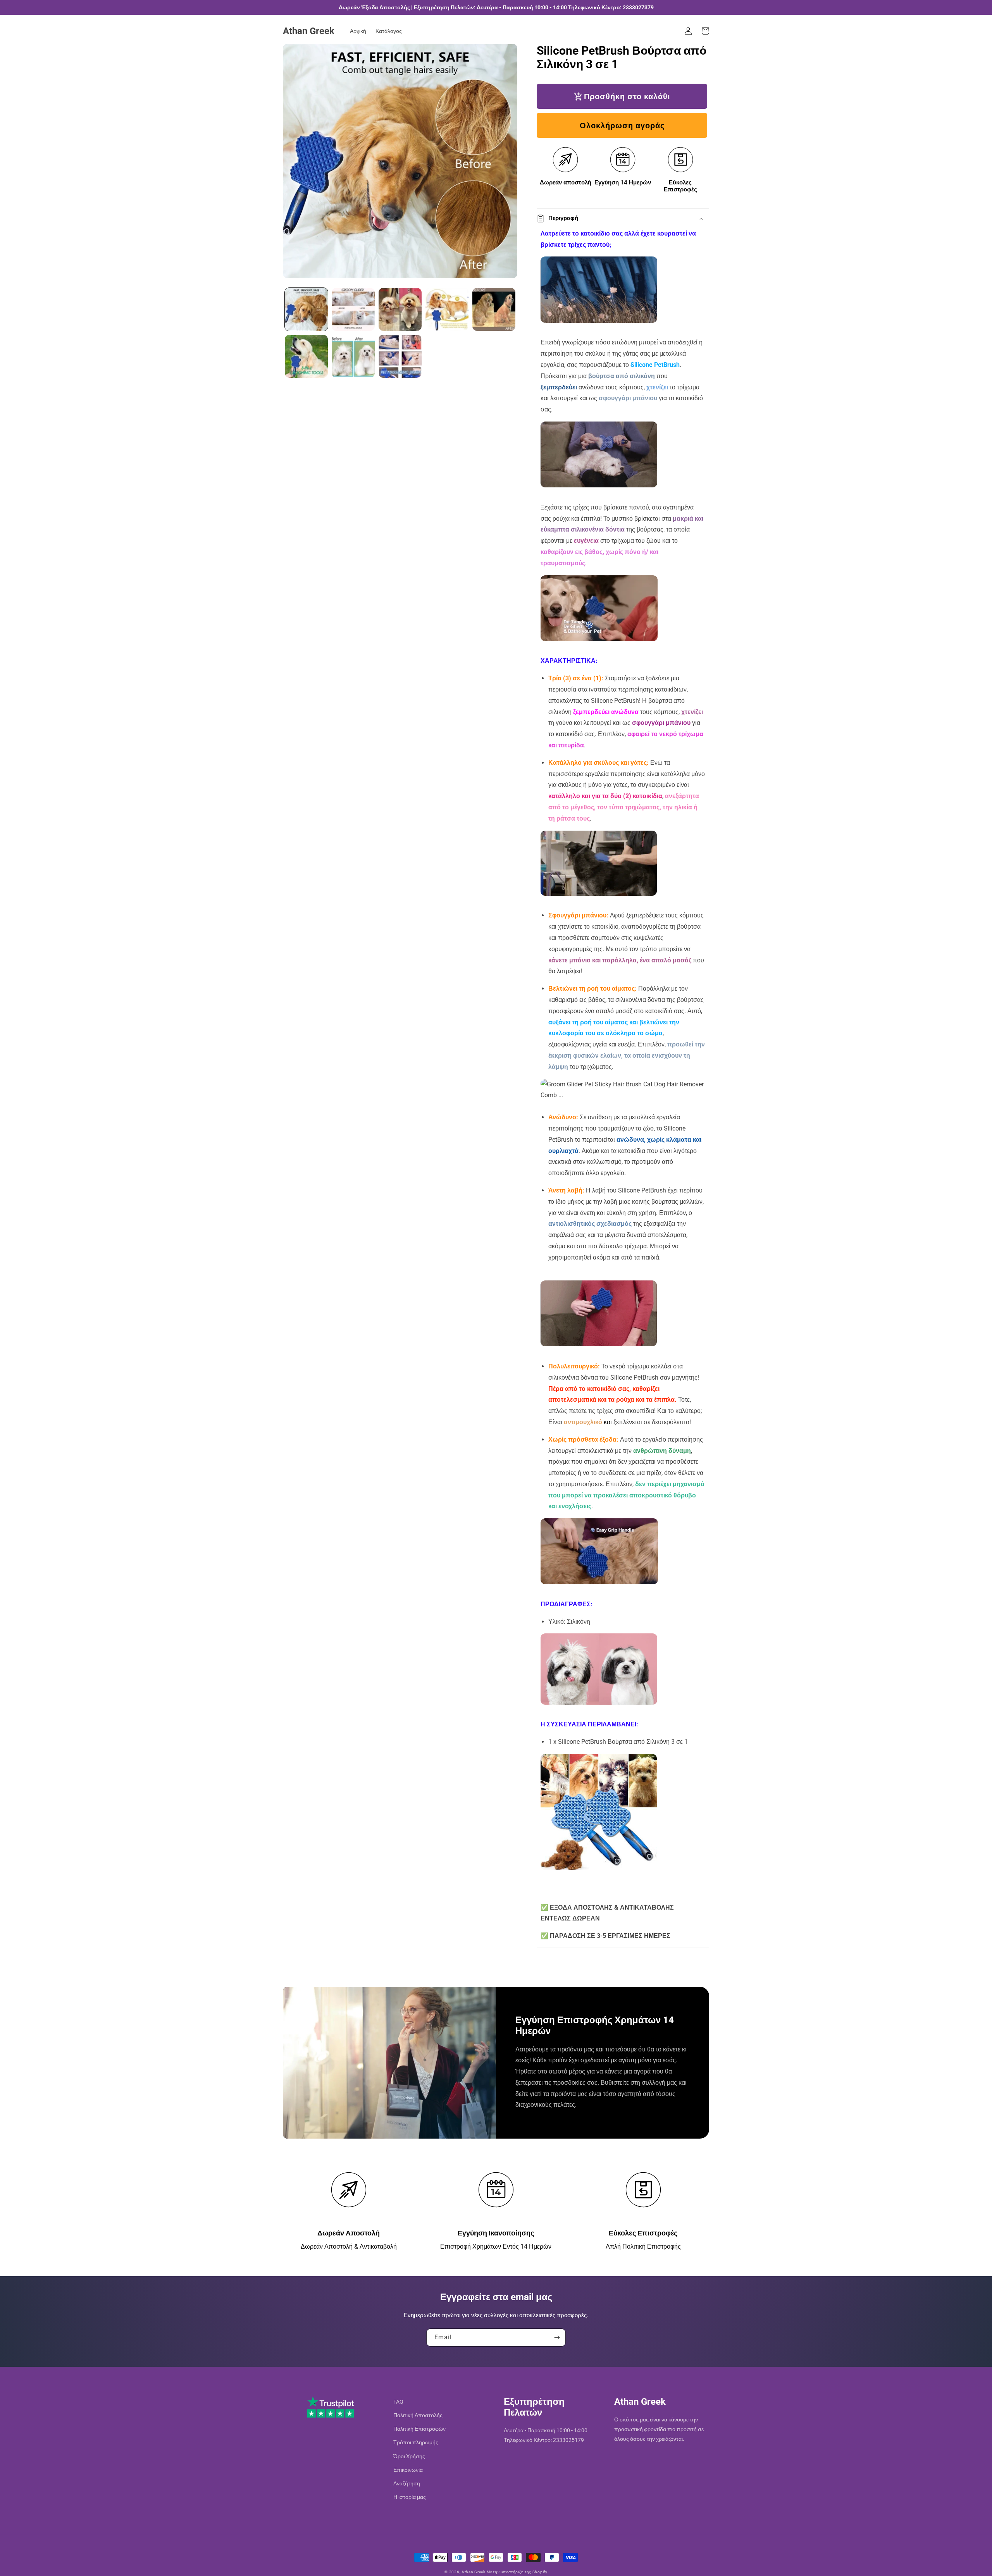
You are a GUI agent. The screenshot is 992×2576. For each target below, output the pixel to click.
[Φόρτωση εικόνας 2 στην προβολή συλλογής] (353, 309)
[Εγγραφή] (557, 2338)
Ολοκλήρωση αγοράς (622, 126)
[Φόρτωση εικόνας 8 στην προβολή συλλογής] (400, 356)
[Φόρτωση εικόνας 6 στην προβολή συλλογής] (306, 356)
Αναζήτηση (407, 2483)
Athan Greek (474, 2572)
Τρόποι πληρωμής (416, 2442)
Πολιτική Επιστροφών (419, 2429)
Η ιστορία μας (410, 2497)
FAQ (398, 2402)
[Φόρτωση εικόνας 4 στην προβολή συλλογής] (447, 309)
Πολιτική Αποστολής (418, 2415)
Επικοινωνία (408, 2470)
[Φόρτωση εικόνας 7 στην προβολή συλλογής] (353, 356)
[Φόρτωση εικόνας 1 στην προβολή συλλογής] (306, 309)
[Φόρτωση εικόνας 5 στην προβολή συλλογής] (494, 309)
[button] (705, 31)
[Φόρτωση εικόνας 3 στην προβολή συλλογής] (400, 309)
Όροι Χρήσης (409, 2456)
